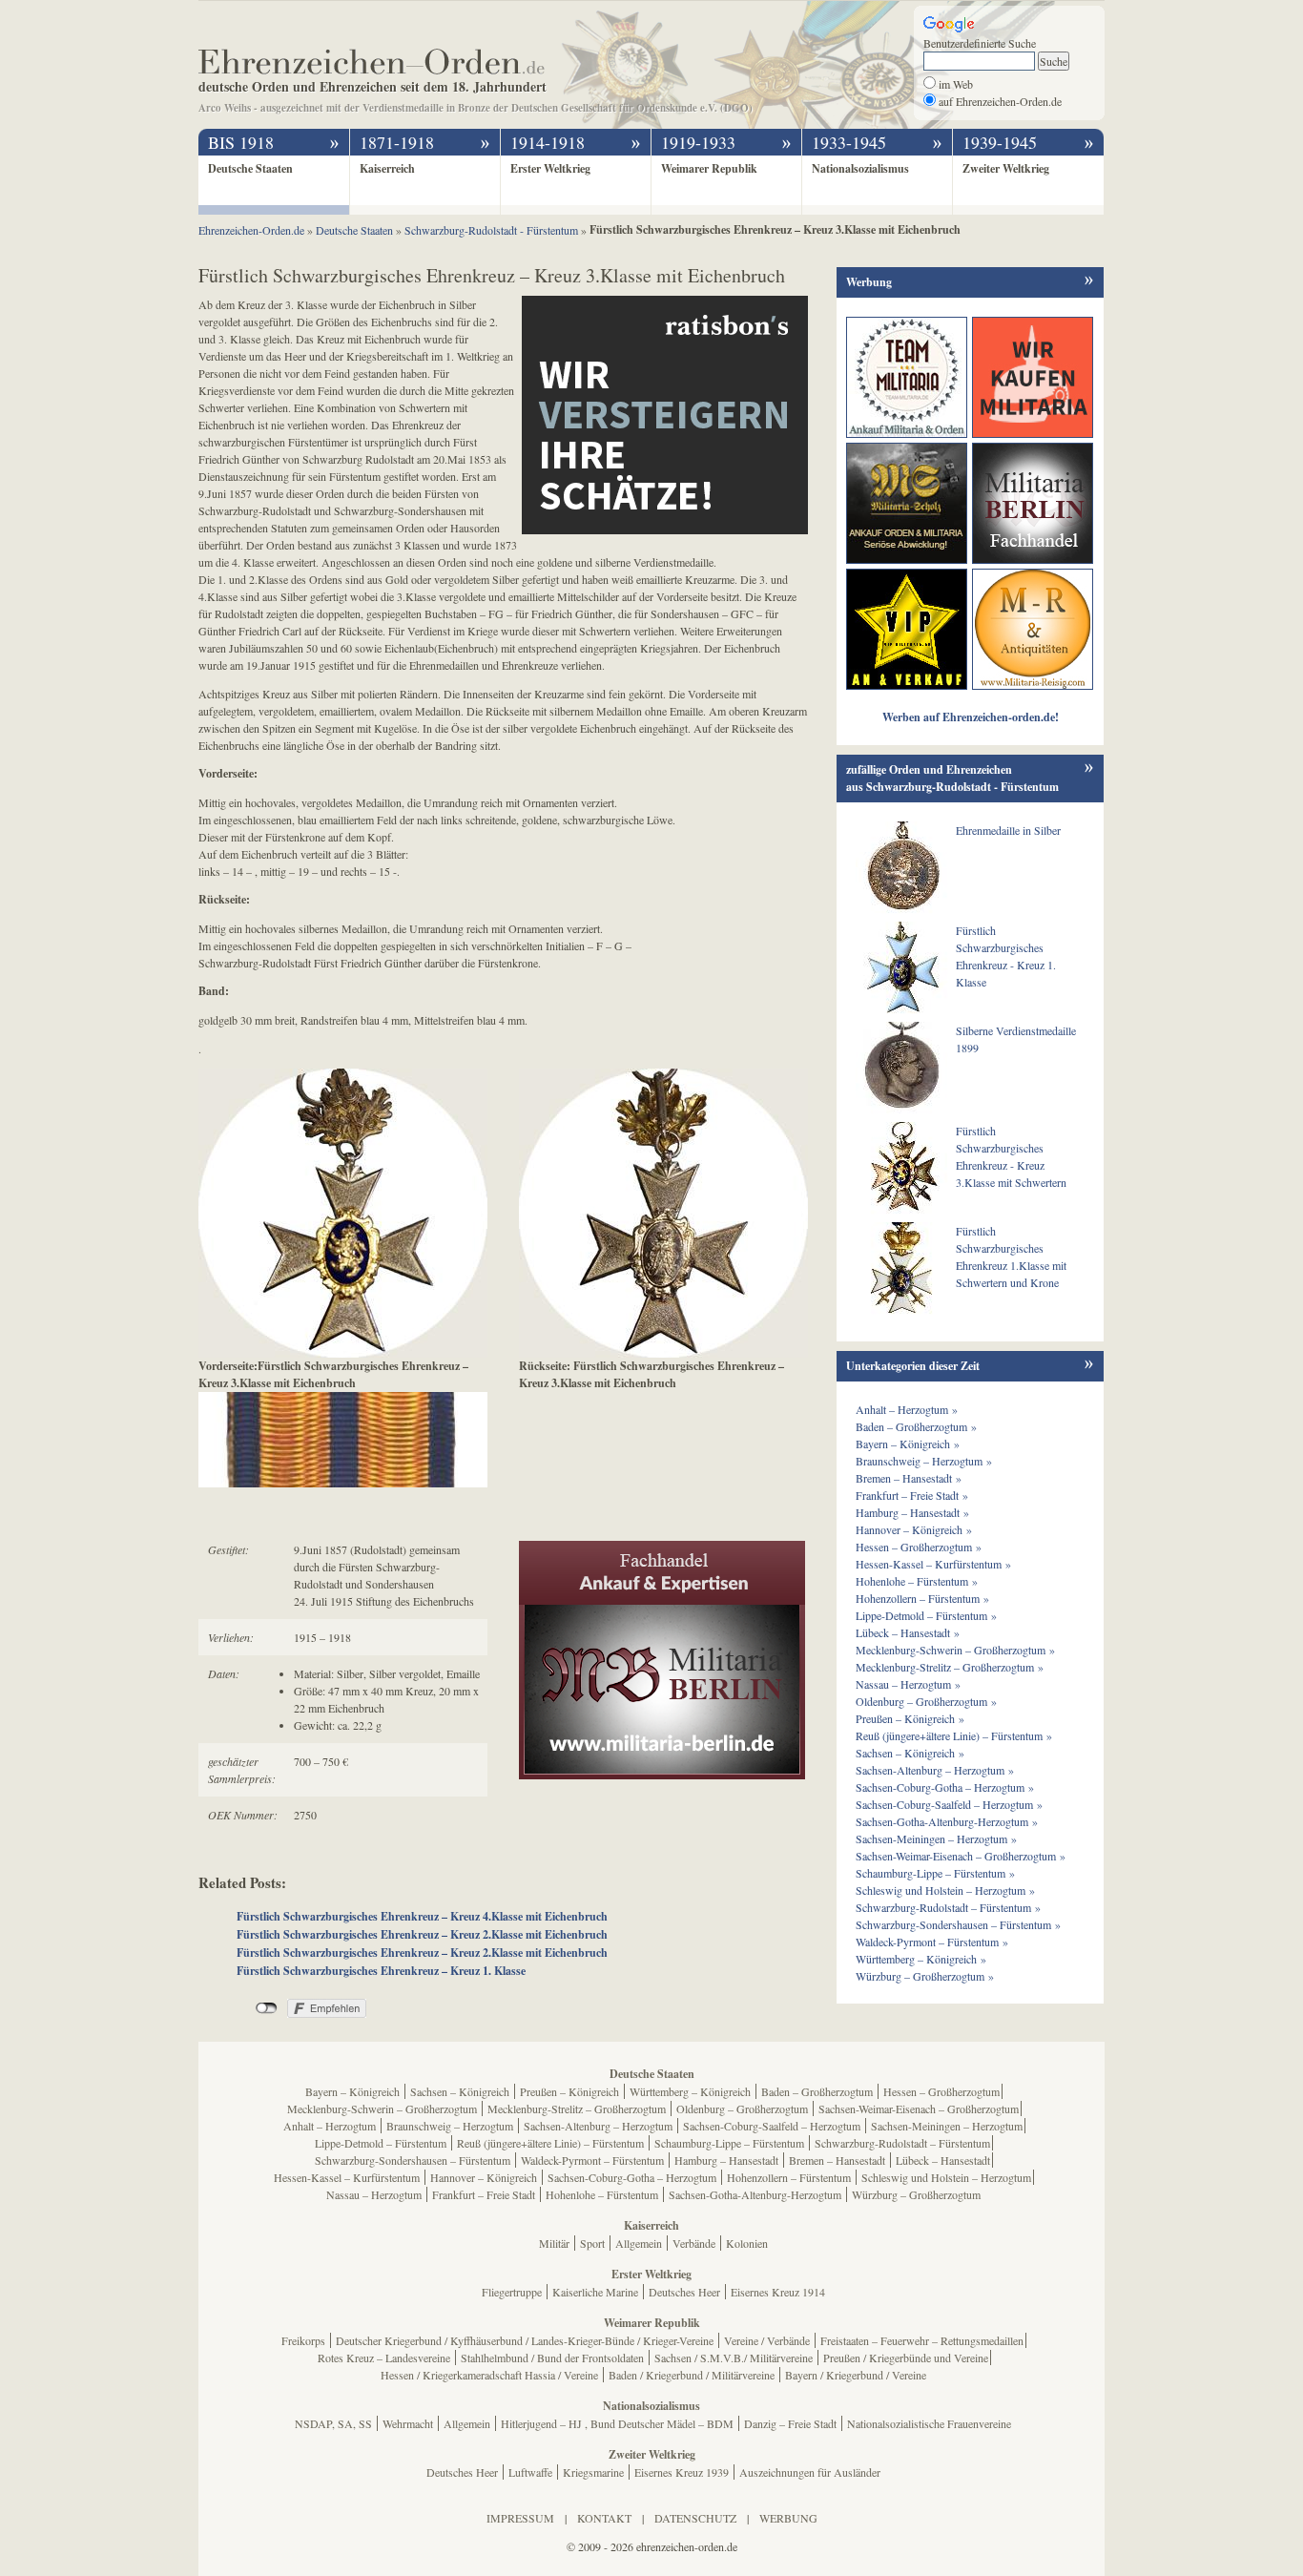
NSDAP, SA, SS (333, 2423)
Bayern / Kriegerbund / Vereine (856, 2375)
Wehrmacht (408, 2423)
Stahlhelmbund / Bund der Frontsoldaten (552, 2358)
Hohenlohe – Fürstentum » (917, 1581)
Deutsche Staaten (250, 168)
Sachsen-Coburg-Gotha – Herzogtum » (945, 1787)
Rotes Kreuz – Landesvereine (384, 2358)
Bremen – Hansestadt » (909, 1478)
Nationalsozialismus (860, 168)
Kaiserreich (387, 168)
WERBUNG (788, 2518)
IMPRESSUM (520, 2518)
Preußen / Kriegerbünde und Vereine (906, 2358)
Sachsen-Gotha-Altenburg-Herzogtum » (947, 1821)
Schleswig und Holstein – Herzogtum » (945, 1890)
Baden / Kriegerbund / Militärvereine (692, 2375)
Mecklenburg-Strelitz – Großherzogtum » (950, 1667)
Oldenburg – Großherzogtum (742, 2109)
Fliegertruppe (512, 2292)
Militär (554, 2243)
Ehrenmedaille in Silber (1008, 830)
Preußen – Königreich (569, 2091)
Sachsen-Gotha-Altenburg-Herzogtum (755, 2194)
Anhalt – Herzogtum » (907, 1409)
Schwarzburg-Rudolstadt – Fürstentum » (948, 1907)
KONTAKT (604, 2518)
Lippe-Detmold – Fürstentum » (926, 1615)
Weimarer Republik (709, 168)
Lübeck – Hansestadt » (908, 1632)
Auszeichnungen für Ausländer (810, 2472)
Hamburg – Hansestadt (726, 2160)
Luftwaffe (530, 2472)
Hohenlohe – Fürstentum (602, 2194)
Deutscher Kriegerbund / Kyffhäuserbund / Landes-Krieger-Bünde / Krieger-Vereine (525, 2340)
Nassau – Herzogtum (374, 2194)
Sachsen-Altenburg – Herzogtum (598, 2126)
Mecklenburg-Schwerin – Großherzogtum (382, 2109)
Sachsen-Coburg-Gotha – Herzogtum (632, 2177)
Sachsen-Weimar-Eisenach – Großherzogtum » (961, 1856)
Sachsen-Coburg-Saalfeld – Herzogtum (772, 2126)
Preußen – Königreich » (910, 1718)
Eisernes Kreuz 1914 (778, 2292)
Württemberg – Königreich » (921, 1959)
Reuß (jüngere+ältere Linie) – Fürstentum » (954, 1735)
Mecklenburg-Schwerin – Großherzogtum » (955, 1650)
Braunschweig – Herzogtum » (924, 1461)
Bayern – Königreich (352, 2091)
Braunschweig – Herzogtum (450, 2126)
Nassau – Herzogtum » (908, 1684)
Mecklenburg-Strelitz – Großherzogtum (577, 2109)
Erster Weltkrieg (550, 168)
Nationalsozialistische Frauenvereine (929, 2423)
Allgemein (639, 2243)
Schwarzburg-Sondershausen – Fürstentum (413, 2160)
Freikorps (303, 2340)
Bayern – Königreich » (908, 1444)
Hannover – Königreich (484, 2177)
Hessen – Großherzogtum (941, 2091)
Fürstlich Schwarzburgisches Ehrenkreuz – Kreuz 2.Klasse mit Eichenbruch (422, 1934)
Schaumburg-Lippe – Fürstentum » (935, 1873)
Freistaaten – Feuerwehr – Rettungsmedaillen (922, 2340)
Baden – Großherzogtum (817, 2091)
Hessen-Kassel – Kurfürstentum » (933, 1564)
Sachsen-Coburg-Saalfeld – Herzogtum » (949, 1804)
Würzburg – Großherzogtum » (925, 1976)
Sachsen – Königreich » (910, 1753)
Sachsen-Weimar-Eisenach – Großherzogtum (919, 2109)
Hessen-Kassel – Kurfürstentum (347, 2177)
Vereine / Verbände (767, 2340)
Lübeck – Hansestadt (943, 2160)
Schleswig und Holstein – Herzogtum (946, 2177)
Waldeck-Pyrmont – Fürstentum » (932, 1942)
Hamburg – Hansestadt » (912, 1512)
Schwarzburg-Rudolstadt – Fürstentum (902, 2143)
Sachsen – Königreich (460, 2091)
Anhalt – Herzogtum (330, 2126)
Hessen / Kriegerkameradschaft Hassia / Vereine (489, 2375)
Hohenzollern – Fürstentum (789, 2177)
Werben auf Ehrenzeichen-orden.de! (971, 717)
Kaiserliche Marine (595, 2292)
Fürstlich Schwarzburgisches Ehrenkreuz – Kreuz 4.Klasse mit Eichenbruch (422, 1916)
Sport (592, 2243)
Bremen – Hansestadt (837, 2160)
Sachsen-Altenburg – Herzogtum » (935, 1770)
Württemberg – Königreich (690, 2091)
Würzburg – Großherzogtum (916, 2194)
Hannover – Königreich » (914, 1529)
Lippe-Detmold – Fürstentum (381, 2143)
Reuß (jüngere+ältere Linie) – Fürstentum (550, 2143)
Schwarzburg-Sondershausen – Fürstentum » (958, 1924)
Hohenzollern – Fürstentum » (922, 1598)
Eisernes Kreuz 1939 (682, 2472)
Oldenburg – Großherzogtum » (926, 1701)
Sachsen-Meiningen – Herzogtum (947, 2126)
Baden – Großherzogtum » (916, 1426)
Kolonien (747, 2243)
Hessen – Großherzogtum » (919, 1547)
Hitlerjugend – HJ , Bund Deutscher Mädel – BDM (617, 2423)
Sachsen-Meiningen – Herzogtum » (936, 1839)
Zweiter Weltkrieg (1006, 168)
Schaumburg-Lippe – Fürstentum (729, 2143)
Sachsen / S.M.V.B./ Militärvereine (734, 2358)
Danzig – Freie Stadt (790, 2423)
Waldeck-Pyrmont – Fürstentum (592, 2160)
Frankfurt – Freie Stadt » (912, 1495)
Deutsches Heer (684, 2292)
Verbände (694, 2243)
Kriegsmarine (593, 2472)
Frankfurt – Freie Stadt (484, 2194)
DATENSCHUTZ (695, 2518)
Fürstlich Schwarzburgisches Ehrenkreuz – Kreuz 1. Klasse (381, 1971)
